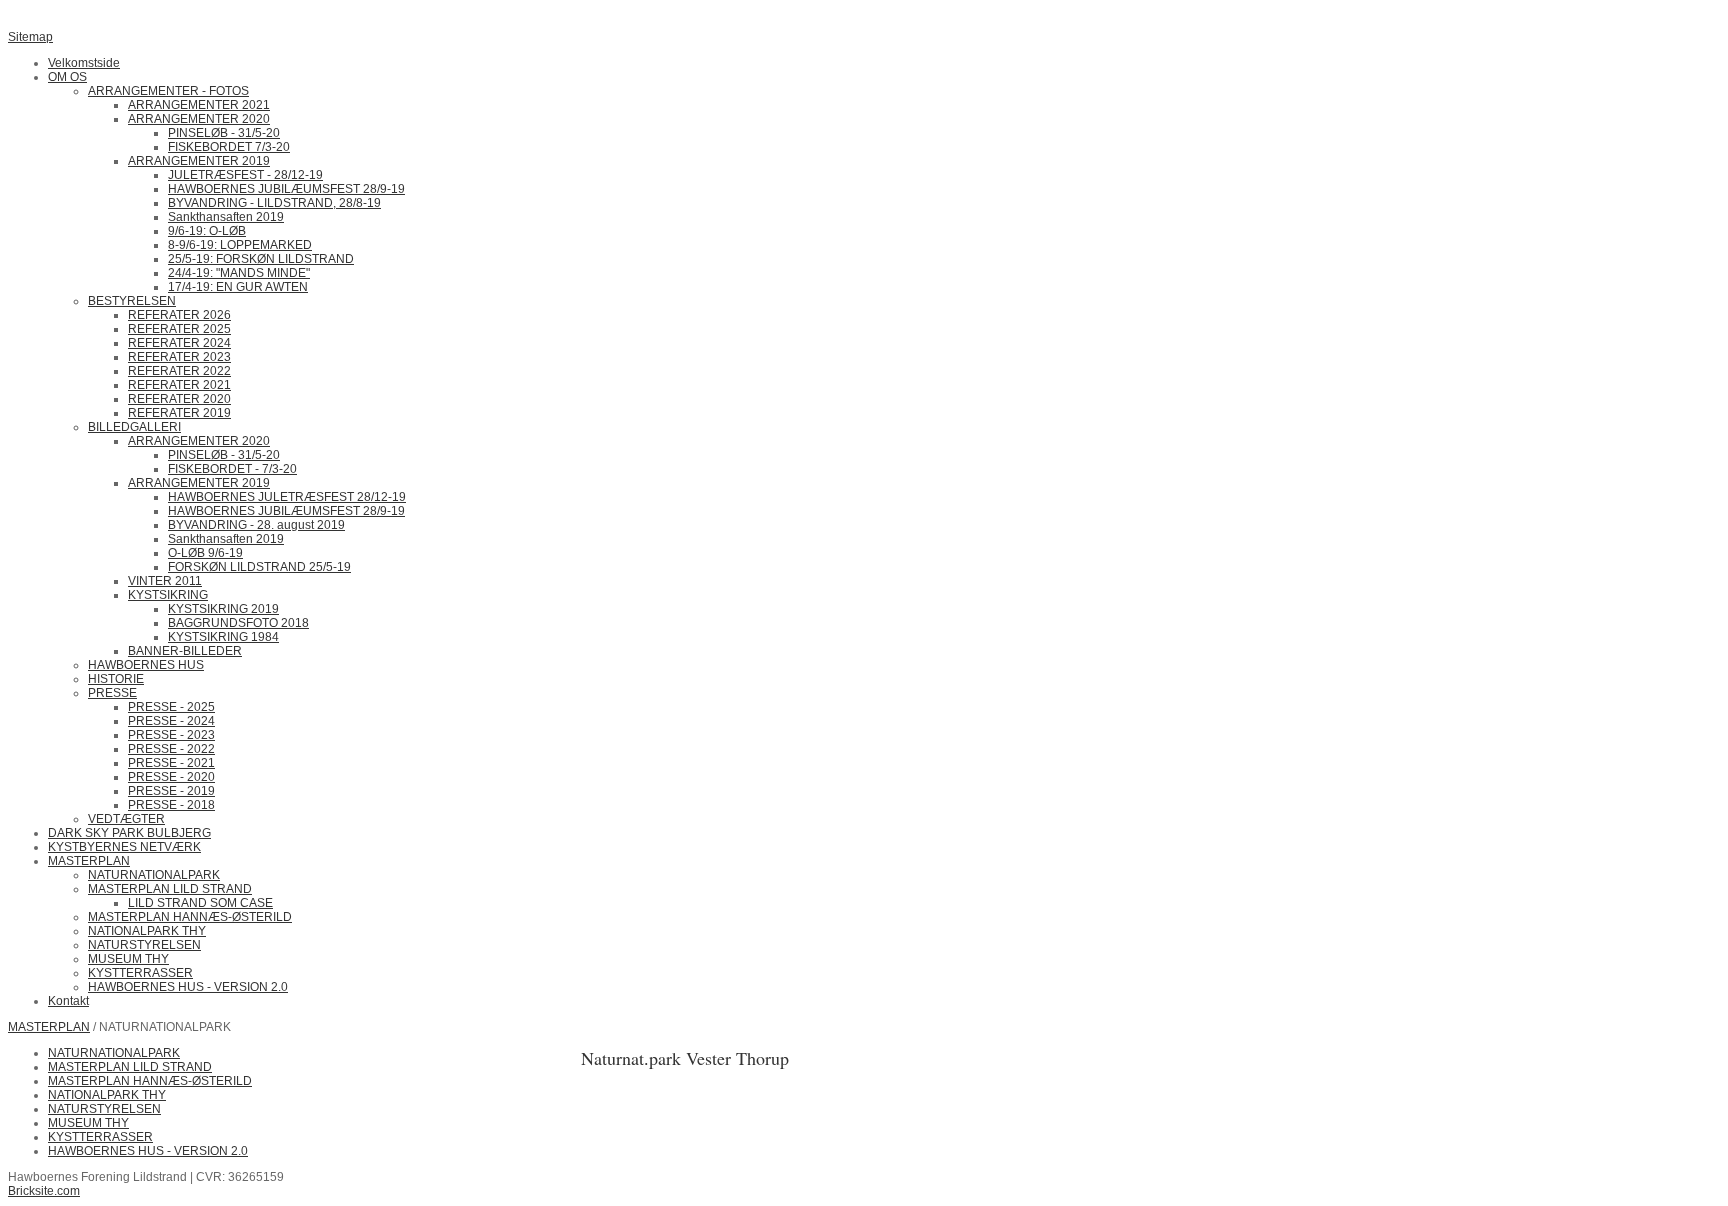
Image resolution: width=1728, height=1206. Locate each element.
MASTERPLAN (49, 1027)
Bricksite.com (44, 1191)
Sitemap (30, 37)
